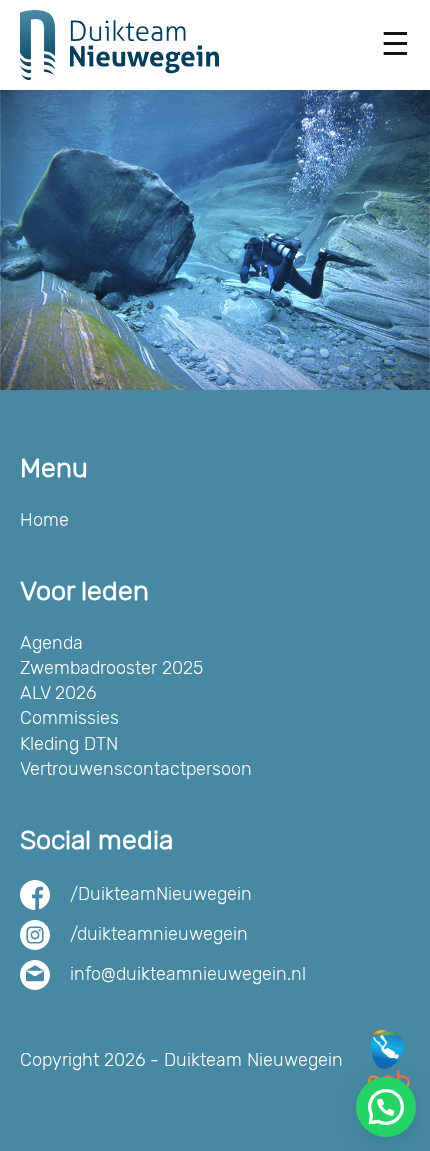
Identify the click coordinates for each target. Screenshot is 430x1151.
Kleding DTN (69, 744)
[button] (386, 1107)
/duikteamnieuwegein (159, 934)
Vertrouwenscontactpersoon (136, 769)
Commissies (69, 718)
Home (44, 520)
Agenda (51, 643)
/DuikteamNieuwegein (161, 894)
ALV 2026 (58, 693)
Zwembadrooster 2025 (111, 668)
